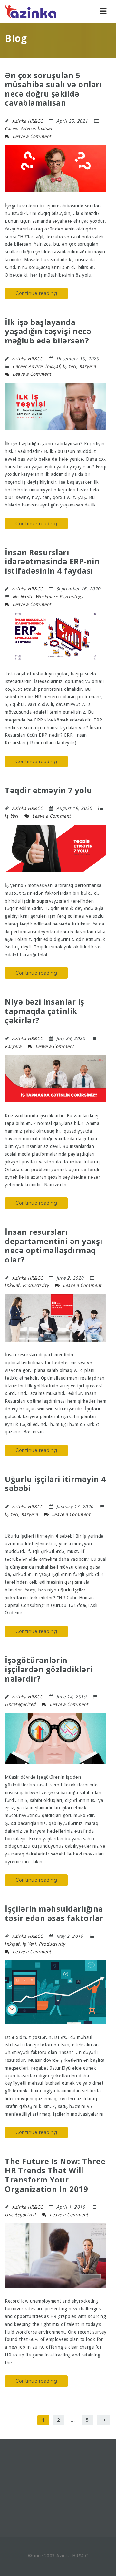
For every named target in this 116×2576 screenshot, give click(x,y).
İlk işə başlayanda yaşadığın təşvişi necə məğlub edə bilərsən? (48, 331)
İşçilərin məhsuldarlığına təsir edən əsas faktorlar (54, 1913)
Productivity (36, 1285)
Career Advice (20, 128)
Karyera (88, 366)
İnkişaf (45, 128)
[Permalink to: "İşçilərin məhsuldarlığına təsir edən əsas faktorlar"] (56, 1992)
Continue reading (36, 293)
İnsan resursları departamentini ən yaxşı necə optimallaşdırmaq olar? (54, 1246)
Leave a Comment (31, 136)
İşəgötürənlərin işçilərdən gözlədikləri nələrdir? (49, 1669)
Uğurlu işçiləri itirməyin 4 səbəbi (55, 1484)
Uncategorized (20, 1704)
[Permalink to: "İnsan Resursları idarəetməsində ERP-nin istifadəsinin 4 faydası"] (56, 637)
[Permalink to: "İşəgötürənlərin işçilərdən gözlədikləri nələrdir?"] (56, 1739)
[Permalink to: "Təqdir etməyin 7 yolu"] (56, 848)
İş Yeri (70, 366)
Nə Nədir (23, 597)
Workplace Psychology (59, 597)
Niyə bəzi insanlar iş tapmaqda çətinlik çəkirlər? (45, 1011)
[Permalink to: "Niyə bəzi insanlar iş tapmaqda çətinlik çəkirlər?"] (56, 1079)
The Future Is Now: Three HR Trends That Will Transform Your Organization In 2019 (55, 2175)
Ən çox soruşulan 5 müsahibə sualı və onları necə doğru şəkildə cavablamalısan (53, 89)
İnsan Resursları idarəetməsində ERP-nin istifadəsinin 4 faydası (52, 562)
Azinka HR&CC (27, 121)
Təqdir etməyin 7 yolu (48, 790)
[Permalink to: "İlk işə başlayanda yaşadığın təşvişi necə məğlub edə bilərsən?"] (56, 407)
